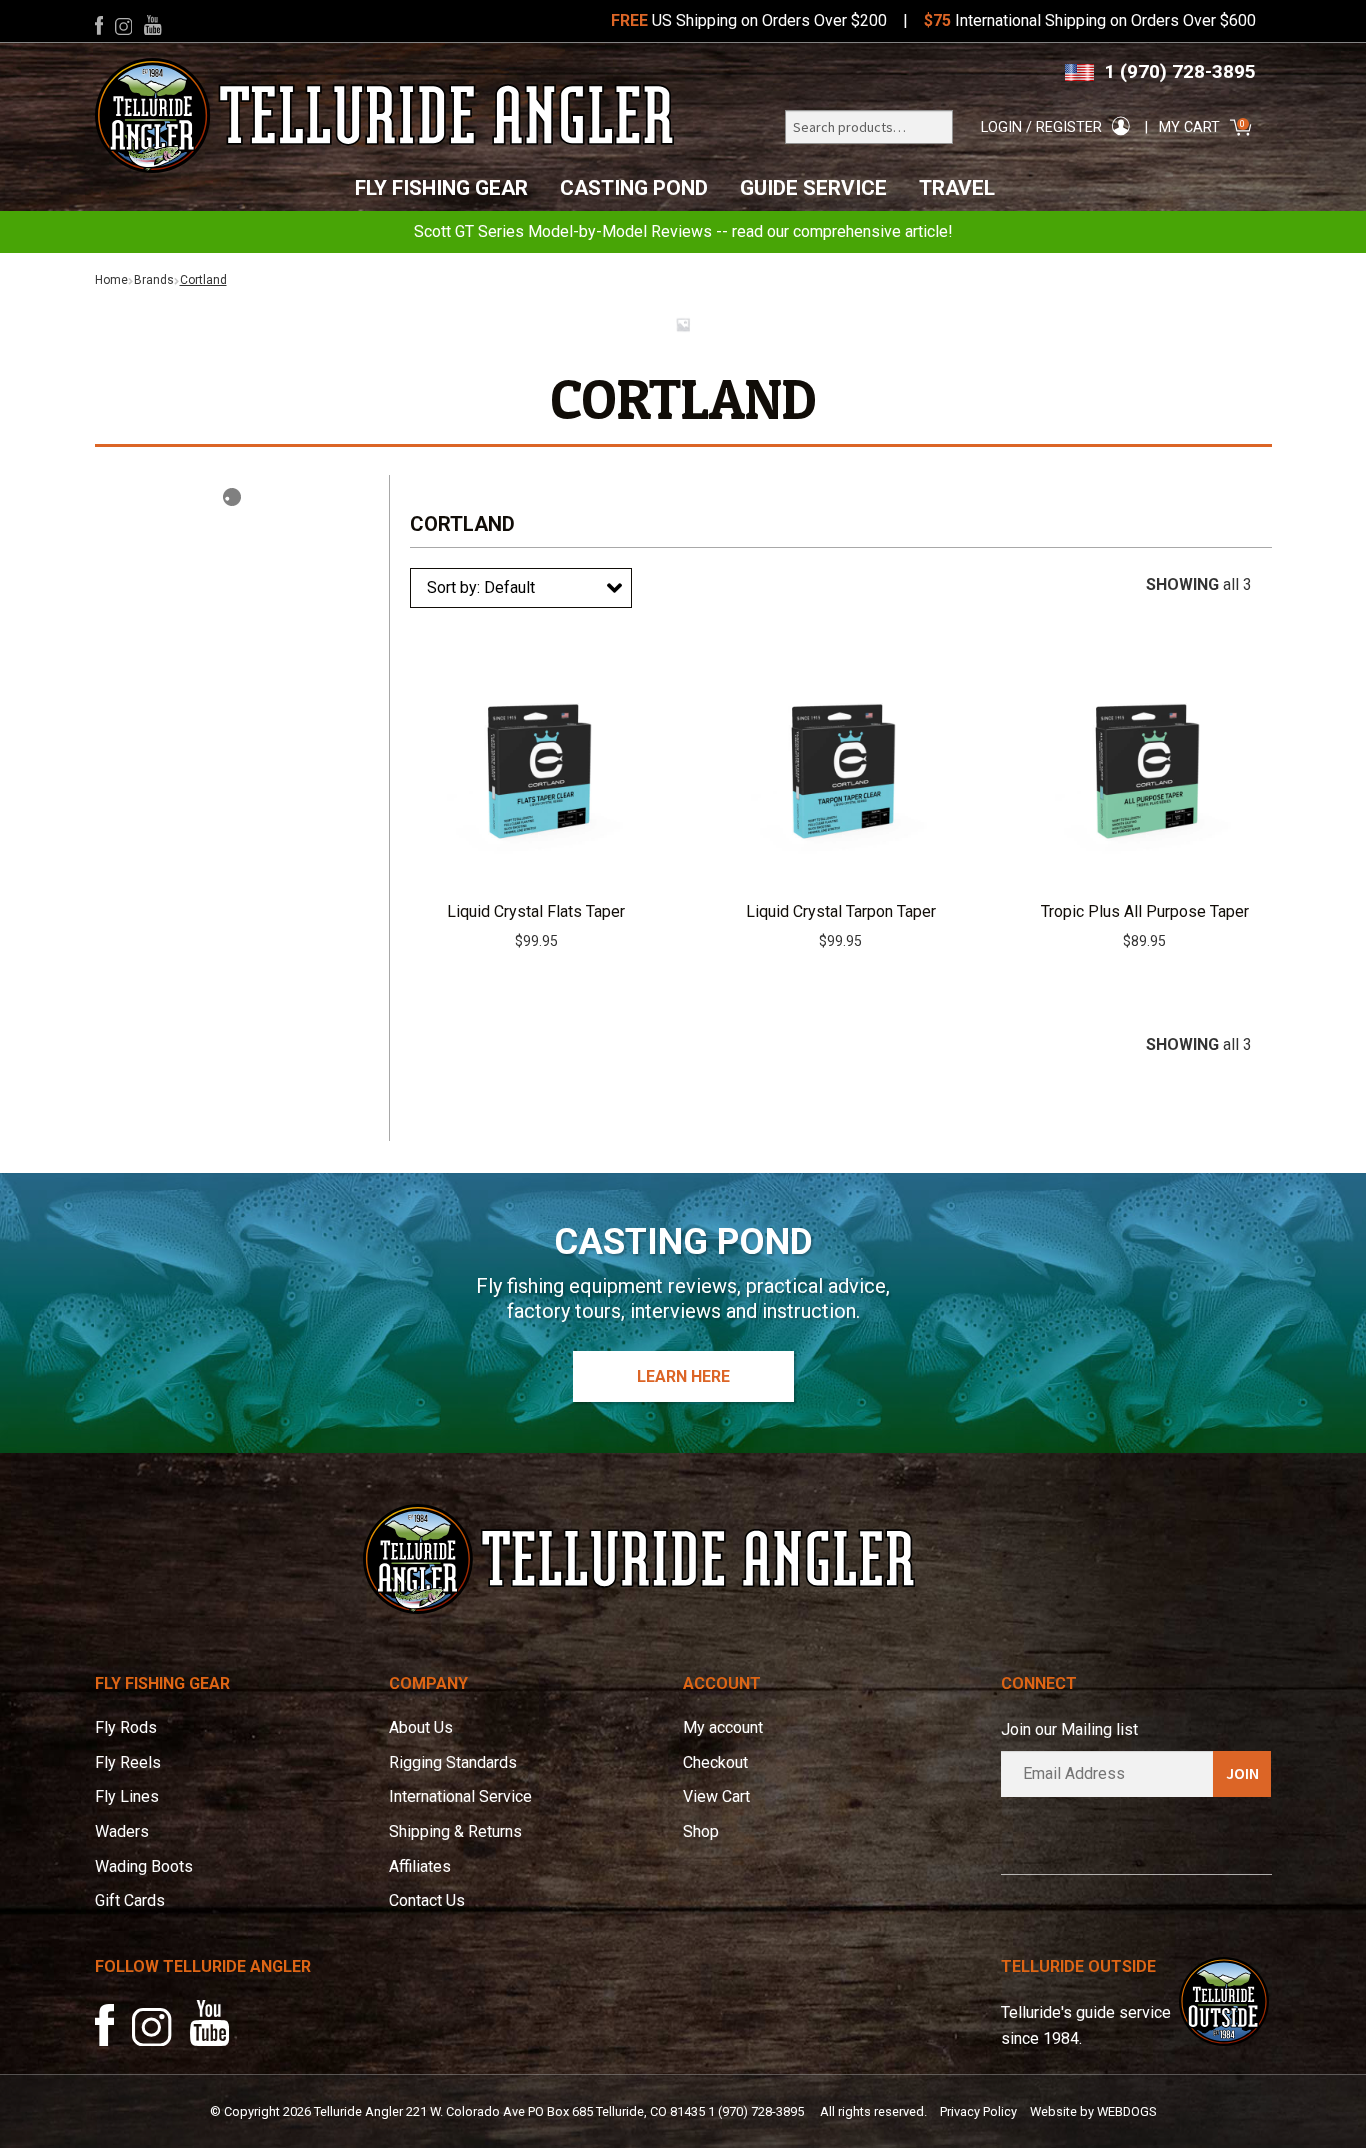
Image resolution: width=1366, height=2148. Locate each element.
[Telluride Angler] (385, 115)
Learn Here (683, 1376)
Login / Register (1041, 127)
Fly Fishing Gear (441, 188)
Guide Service (813, 188)
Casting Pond (634, 188)
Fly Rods (126, 1727)
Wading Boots (144, 1866)
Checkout (715, 1762)
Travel (957, 188)
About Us (421, 1727)
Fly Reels (128, 1762)
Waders (122, 1831)
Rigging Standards (453, 1762)
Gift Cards (130, 1900)
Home (111, 280)
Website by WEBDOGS (1093, 2111)
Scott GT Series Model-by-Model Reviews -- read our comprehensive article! (683, 231)
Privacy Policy (978, 2111)
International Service (460, 1796)
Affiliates (420, 1866)
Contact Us (427, 1900)
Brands (154, 280)
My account (723, 1727)
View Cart (716, 1796)
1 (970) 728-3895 (1180, 71)
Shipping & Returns (455, 1831)
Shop (701, 1831)
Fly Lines (127, 1796)
